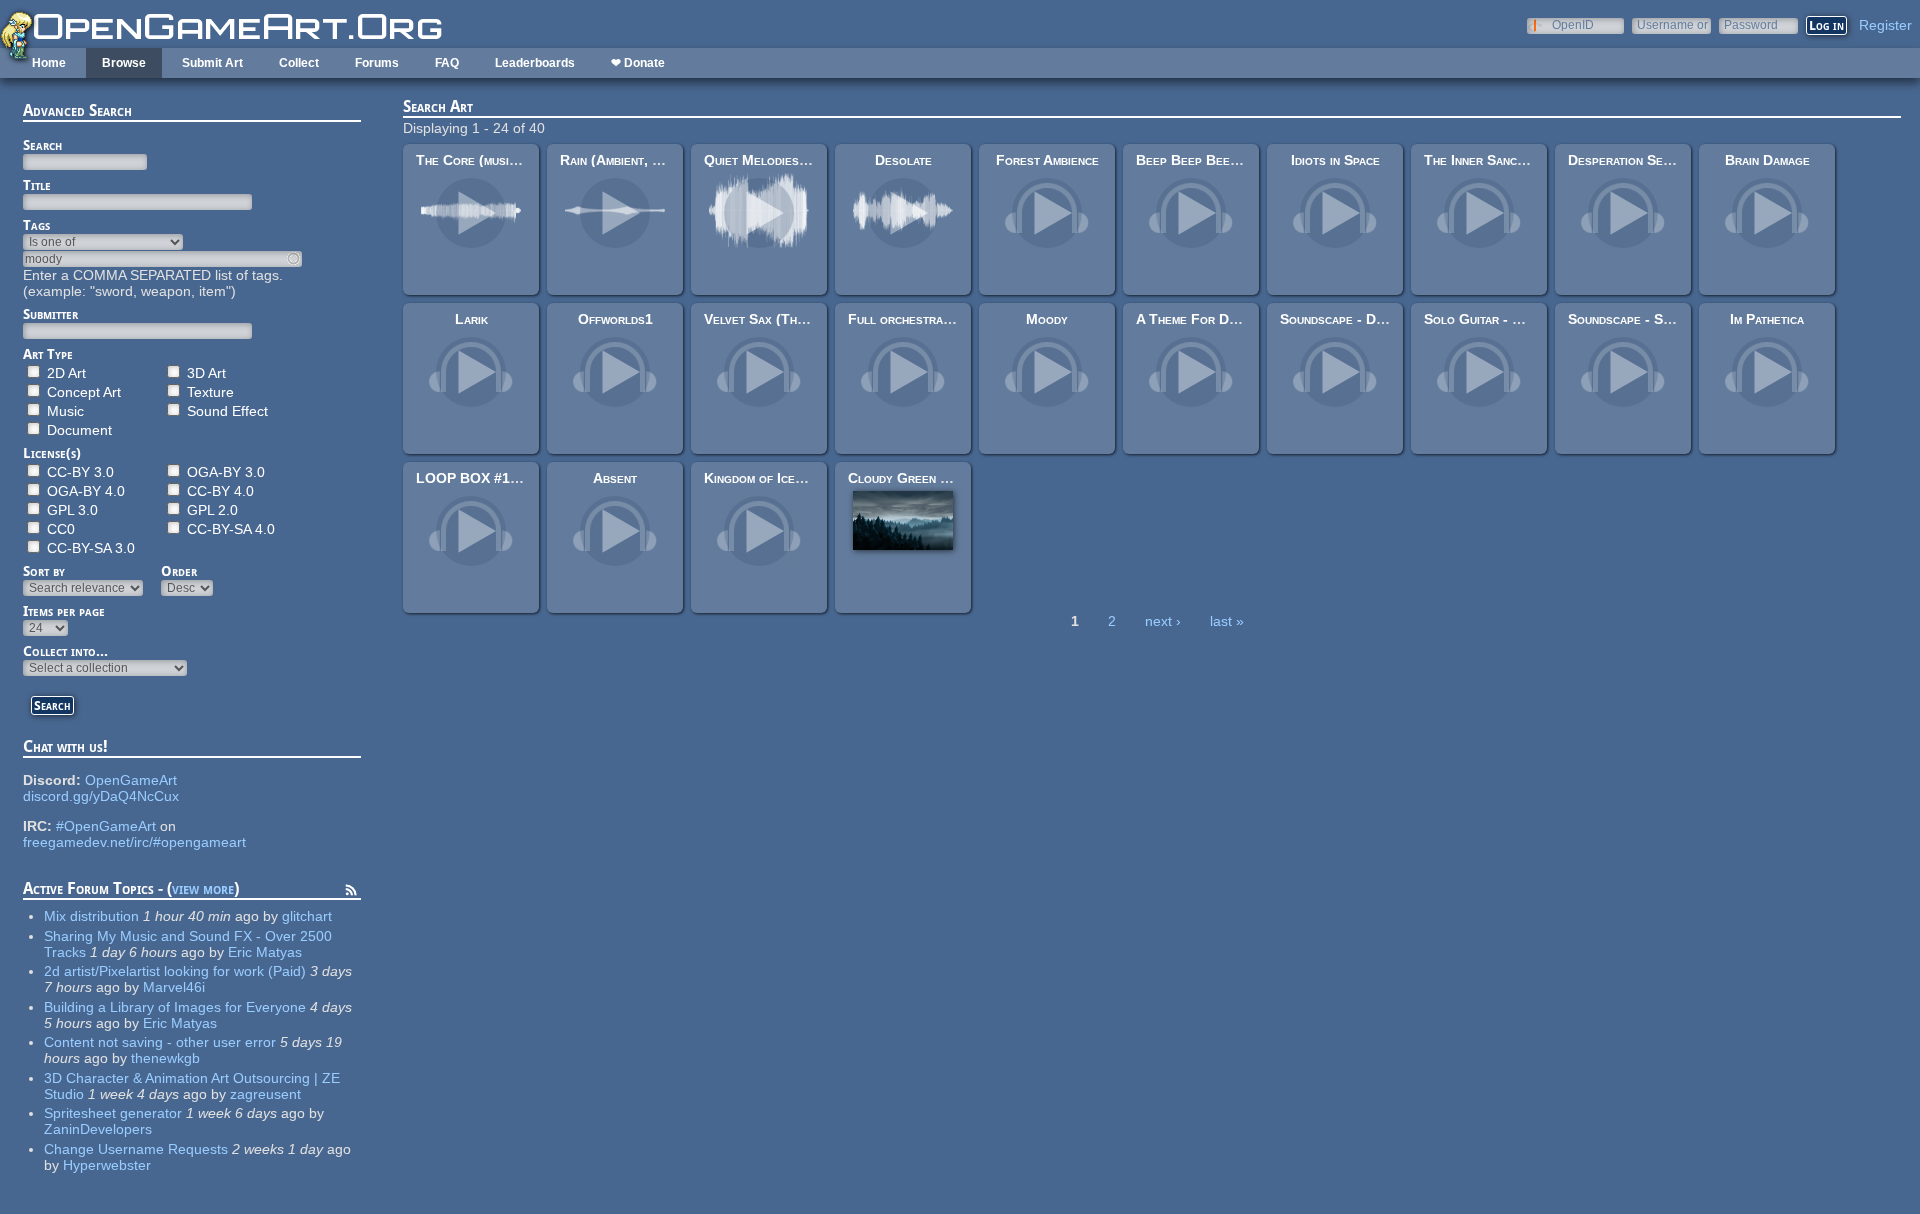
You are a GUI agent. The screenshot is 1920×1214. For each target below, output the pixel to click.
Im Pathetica (1767, 319)
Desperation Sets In (1629, 160)
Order (179, 571)
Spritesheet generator (113, 1113)
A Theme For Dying (1195, 319)
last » (1227, 621)
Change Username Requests (136, 1149)
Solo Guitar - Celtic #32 (1501, 319)
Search (42, 145)
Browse (124, 63)
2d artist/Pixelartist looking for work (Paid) (175, 971)
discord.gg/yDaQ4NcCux (101, 796)
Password (1751, 24)
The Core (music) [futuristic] (505, 160)
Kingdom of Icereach (767, 478)
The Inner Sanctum (1481, 160)
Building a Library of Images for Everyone (175, 1007)
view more (203, 888)
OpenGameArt (131, 780)
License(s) (52, 453)
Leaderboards (535, 63)
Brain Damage (1767, 160)
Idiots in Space (1335, 160)
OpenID (1573, 24)
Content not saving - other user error (160, 1042)
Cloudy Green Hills (910, 478)
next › (1163, 621)
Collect (299, 63)
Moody (1047, 319)
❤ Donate (638, 63)
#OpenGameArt (106, 826)
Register (1885, 25)
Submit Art (212, 63)
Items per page (64, 611)
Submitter (50, 314)
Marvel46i (174, 987)
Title (37, 185)
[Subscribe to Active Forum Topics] (351, 893)
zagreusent (265, 1094)
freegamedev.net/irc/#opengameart (134, 842)
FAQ (447, 63)
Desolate (903, 160)
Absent (615, 478)
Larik (471, 319)
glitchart (307, 916)
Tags (36, 225)
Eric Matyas (265, 952)
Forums (377, 63)
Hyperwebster (107, 1165)
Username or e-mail (1672, 24)
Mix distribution (91, 916)
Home (49, 63)
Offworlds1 (615, 319)
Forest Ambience (1047, 160)
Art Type (48, 354)
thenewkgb (165, 1058)
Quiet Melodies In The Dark (790, 160)
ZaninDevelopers (98, 1129)
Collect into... (65, 651)
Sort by (44, 571)
